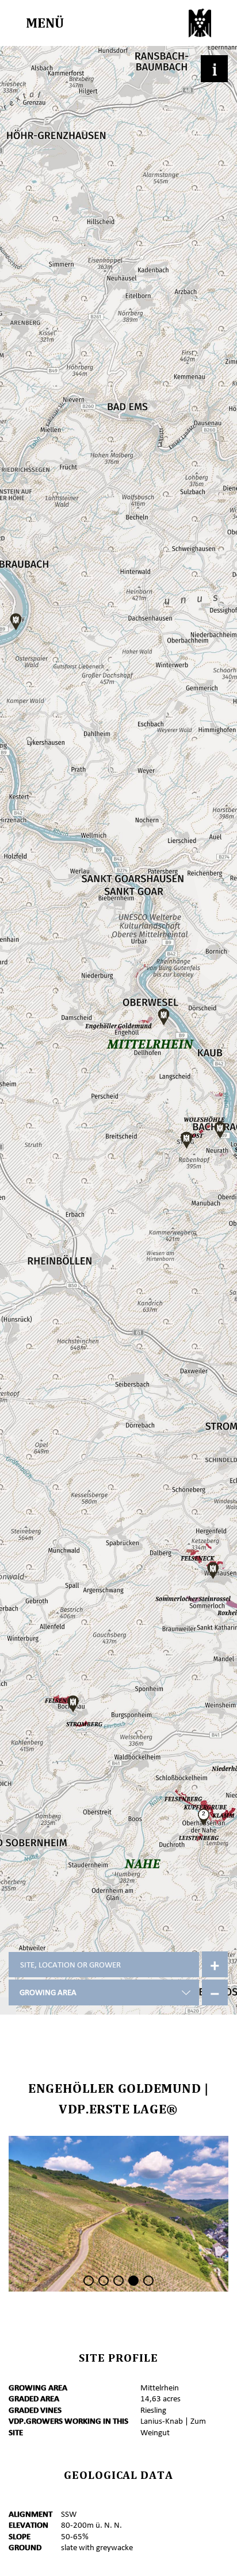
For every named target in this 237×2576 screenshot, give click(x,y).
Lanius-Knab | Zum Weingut (173, 2427)
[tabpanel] (118, 2214)
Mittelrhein (160, 2388)
